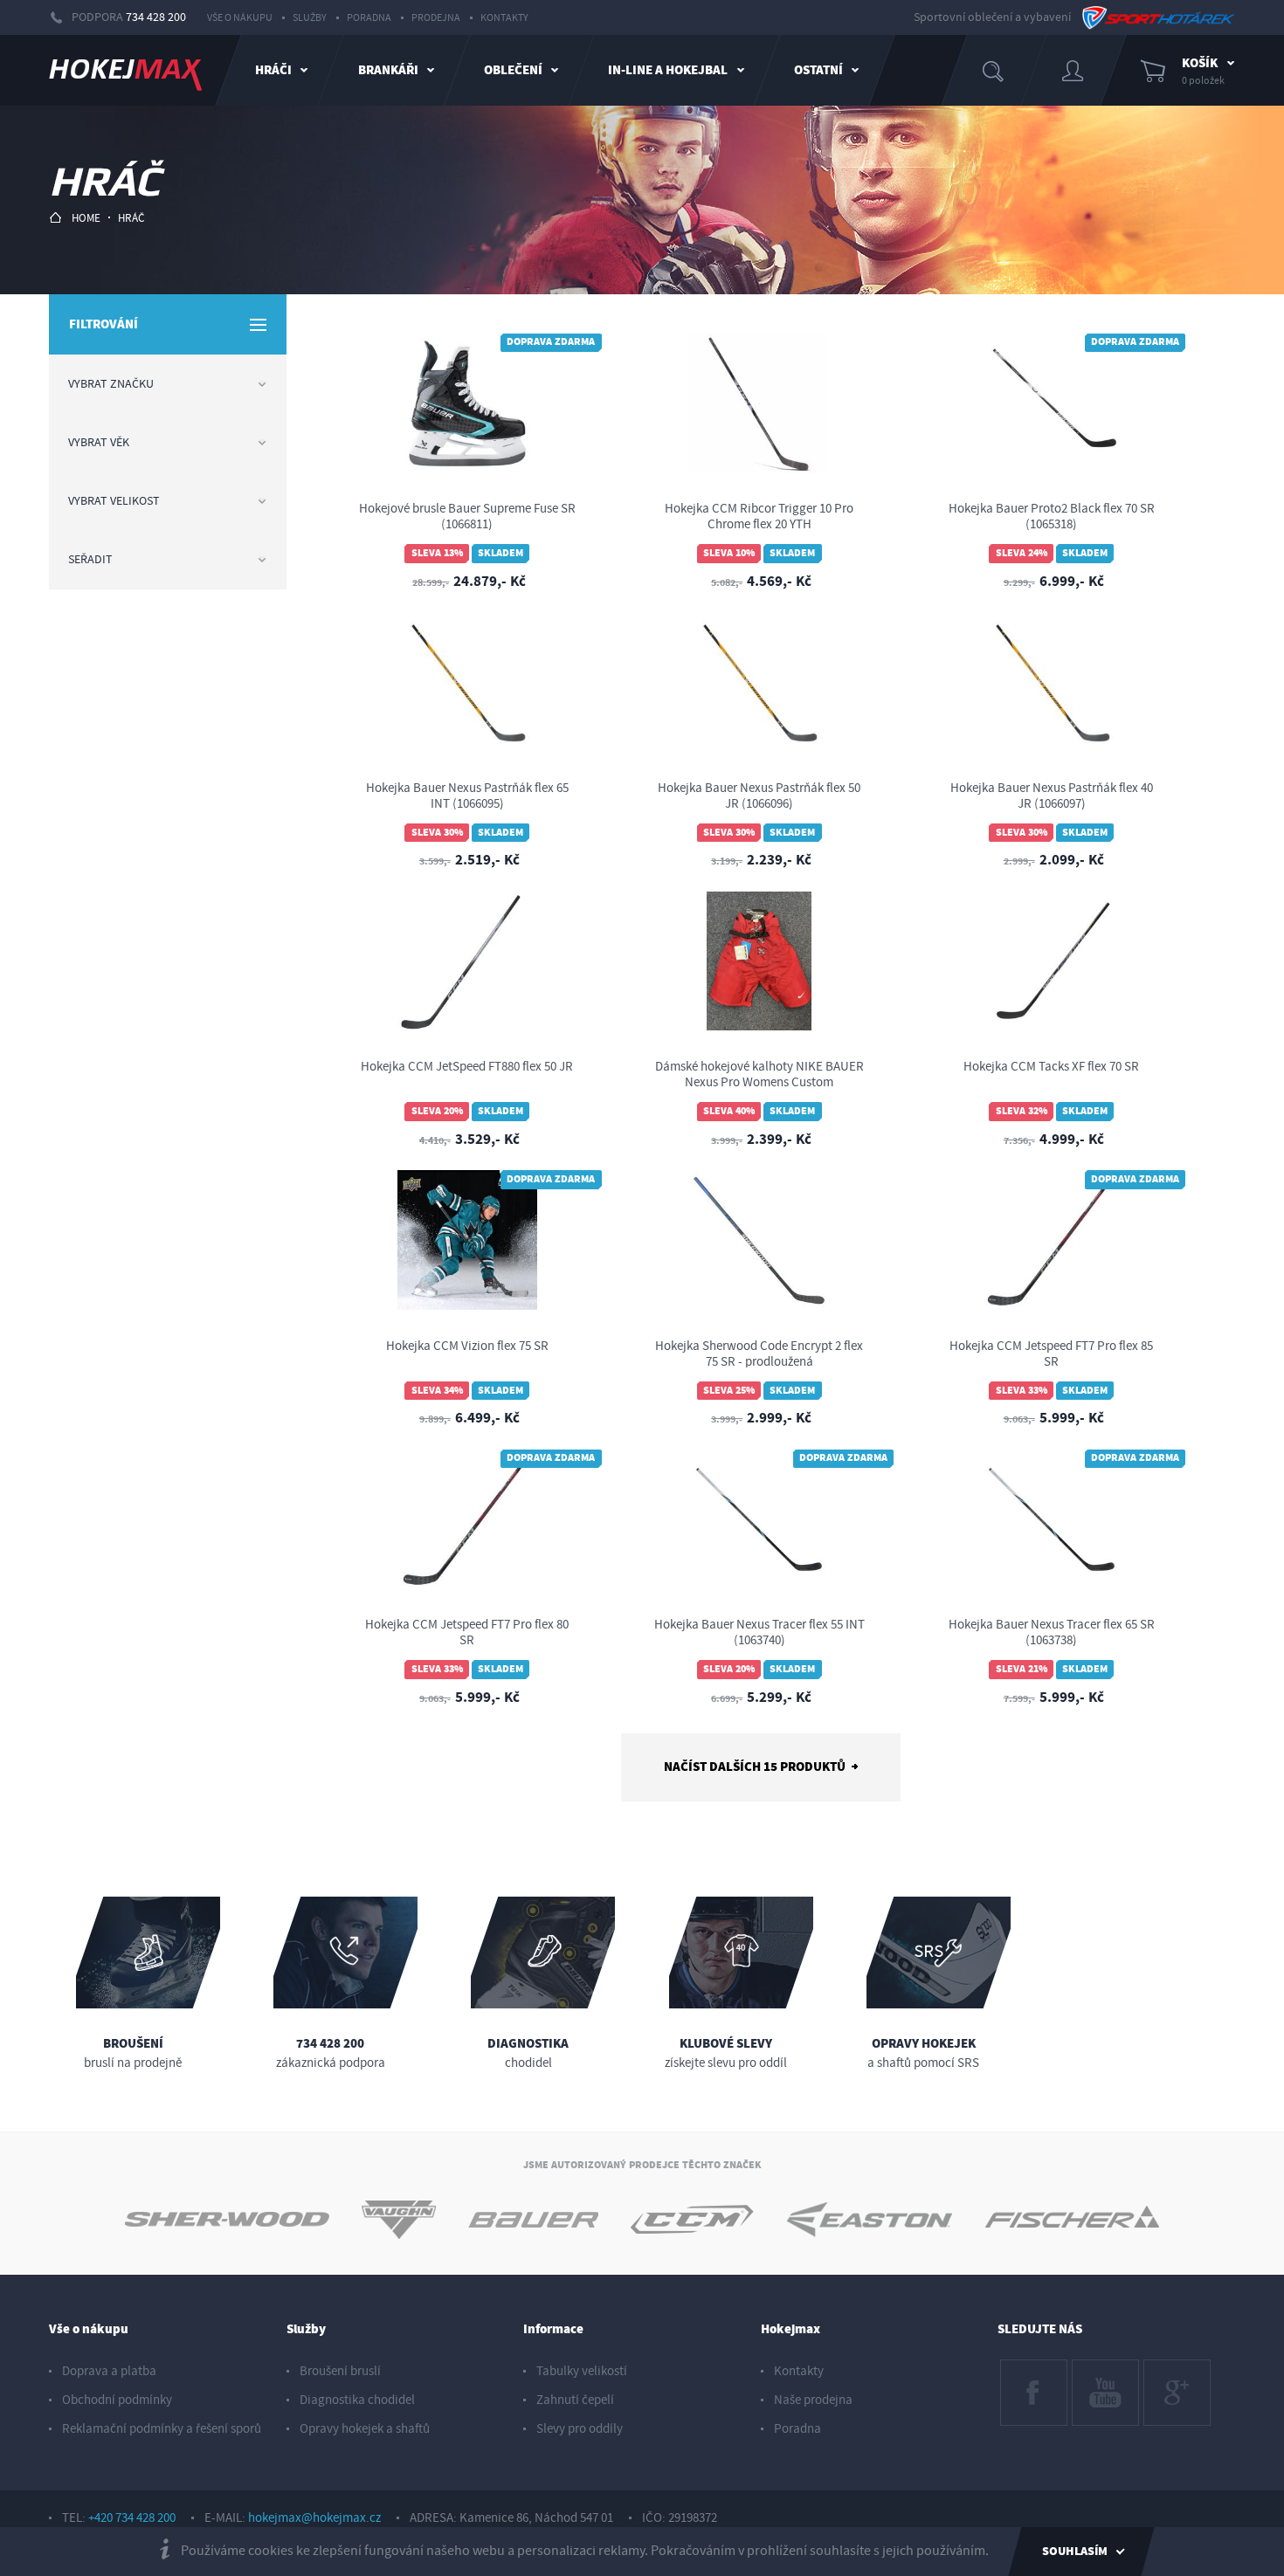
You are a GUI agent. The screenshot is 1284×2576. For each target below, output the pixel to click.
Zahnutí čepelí (575, 2400)
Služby (310, 18)
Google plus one (1176, 2376)
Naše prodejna (813, 2400)
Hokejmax (790, 2329)
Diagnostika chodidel (357, 2400)
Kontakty (504, 18)
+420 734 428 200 (132, 2518)
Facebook (1027, 2368)
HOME (86, 218)
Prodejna (436, 18)
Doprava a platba (109, 2371)
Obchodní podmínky (117, 2400)
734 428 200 (156, 17)
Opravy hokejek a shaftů (365, 2429)
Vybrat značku (111, 384)
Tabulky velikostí (582, 2371)
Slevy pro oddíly (580, 2429)
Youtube (1094, 2368)
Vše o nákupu (240, 18)
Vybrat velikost (114, 501)
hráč (131, 218)
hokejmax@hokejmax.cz (314, 2518)
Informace (553, 2329)
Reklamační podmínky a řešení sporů (162, 2429)
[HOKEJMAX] (125, 70)
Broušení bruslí (340, 2371)
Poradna (369, 18)
